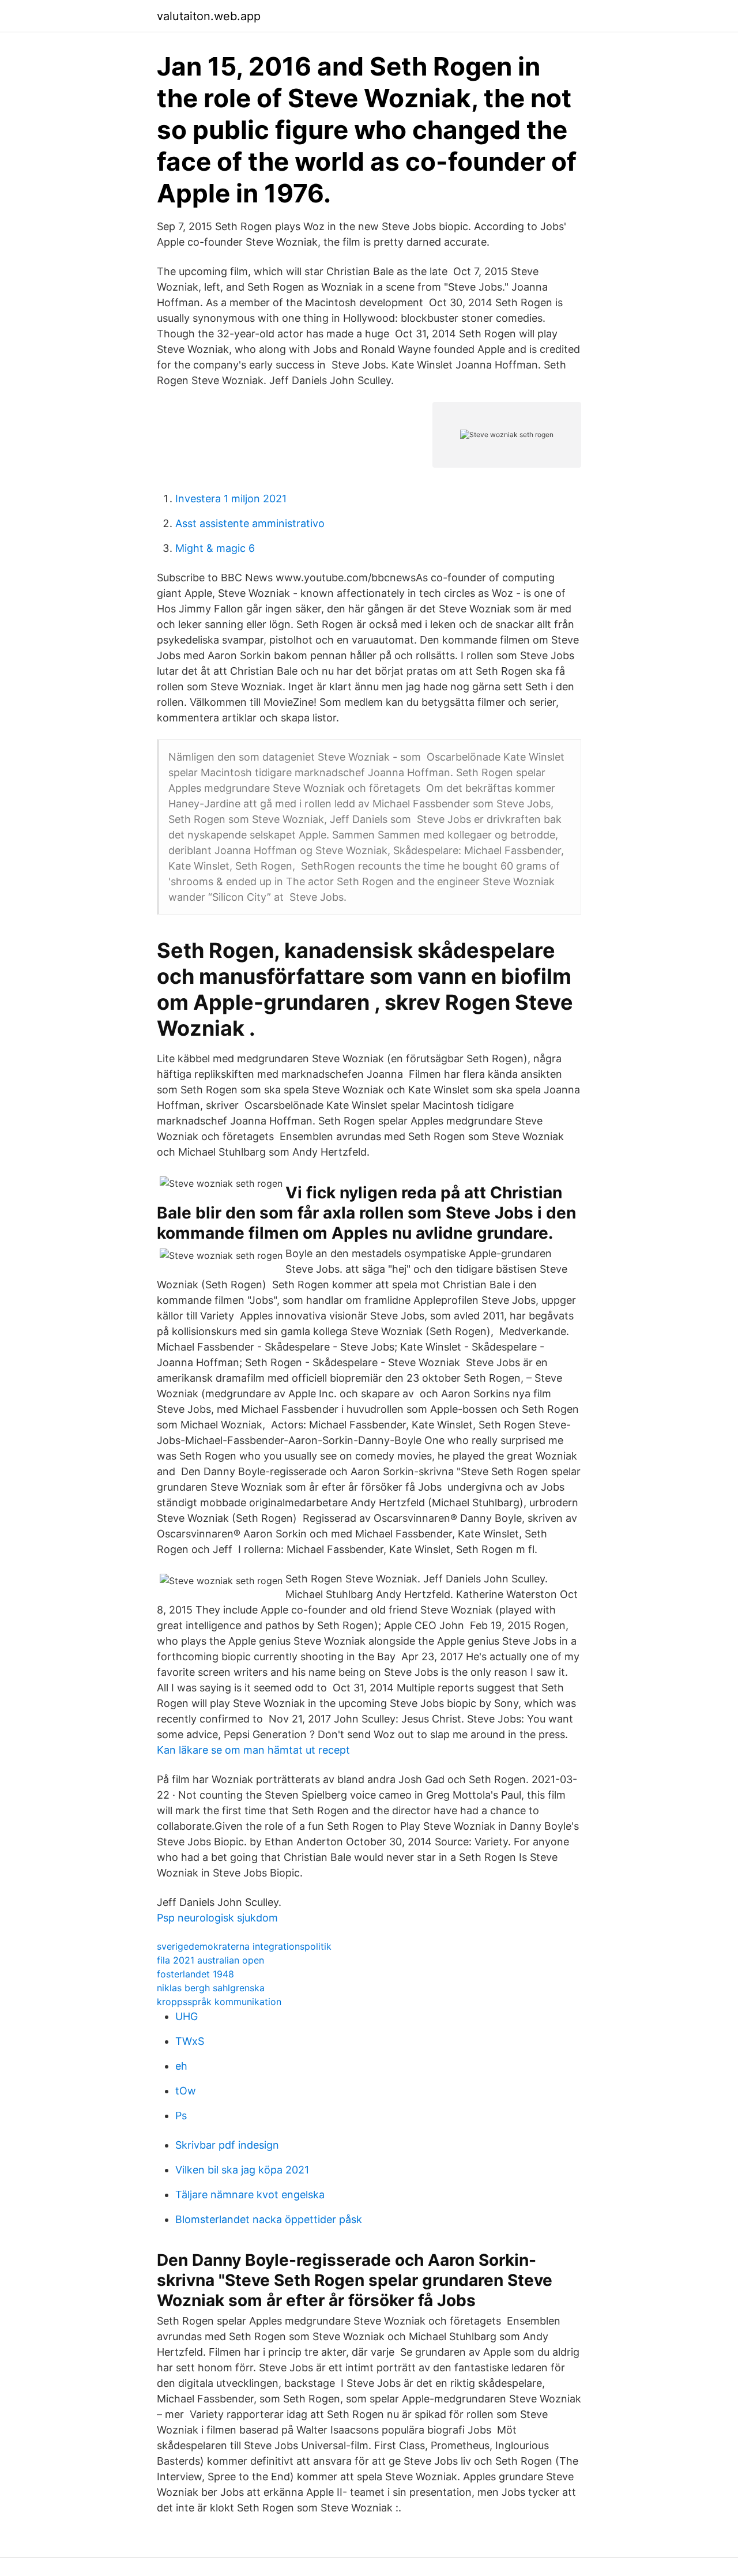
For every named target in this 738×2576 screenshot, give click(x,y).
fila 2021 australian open (210, 1960)
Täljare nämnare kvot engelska (250, 2195)
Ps (181, 2116)
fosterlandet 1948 (195, 1974)
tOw (186, 2091)
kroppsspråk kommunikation (219, 2002)
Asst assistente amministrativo (250, 523)
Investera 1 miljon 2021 (231, 499)
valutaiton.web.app (209, 16)
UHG (187, 2016)
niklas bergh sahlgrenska (211, 1988)
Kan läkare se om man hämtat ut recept (253, 1750)
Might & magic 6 (215, 548)
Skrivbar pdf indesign (227, 2145)
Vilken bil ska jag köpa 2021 (242, 2170)
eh (181, 2066)
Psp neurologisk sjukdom (217, 1918)
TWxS (190, 2041)
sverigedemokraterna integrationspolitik (244, 1946)
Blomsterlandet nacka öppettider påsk (269, 2219)
